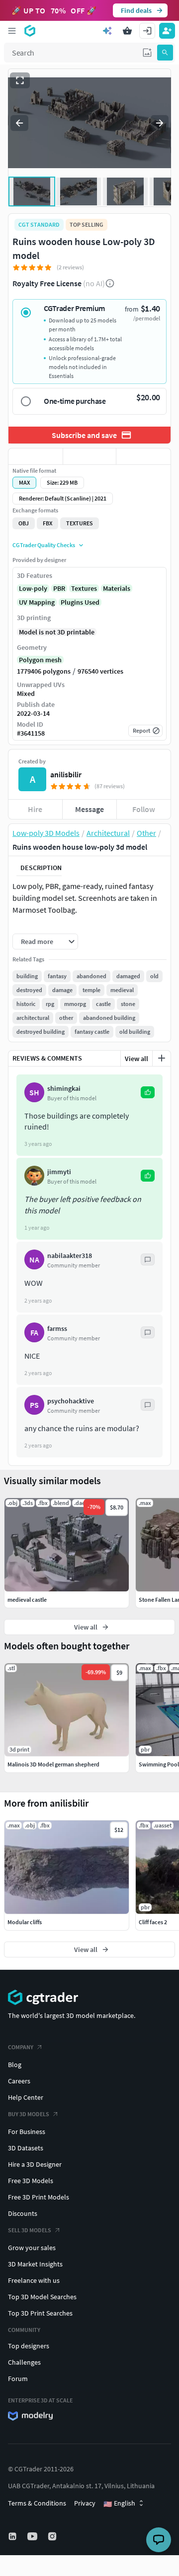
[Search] (165, 53)
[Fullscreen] (20, 80)
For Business (27, 2132)
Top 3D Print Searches (40, 2313)
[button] (147, 53)
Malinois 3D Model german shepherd (53, 1764)
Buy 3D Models (29, 2114)
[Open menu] (12, 31)
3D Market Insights (35, 2264)
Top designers (29, 2346)
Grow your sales (32, 2248)
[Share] (143, 456)
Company (21, 2047)
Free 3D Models (31, 2181)
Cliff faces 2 (153, 1922)
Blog (15, 2065)
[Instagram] (53, 2536)
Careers (19, 2081)
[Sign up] (167, 31)
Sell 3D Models (30, 2230)
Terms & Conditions (37, 2503)
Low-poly (33, 588)
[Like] (36, 456)
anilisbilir (66, 774)
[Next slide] (160, 123)
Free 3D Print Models (39, 2197)
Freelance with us (34, 2280)
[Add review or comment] (162, 1058)
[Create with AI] (107, 31)
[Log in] (147, 31)
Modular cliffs (25, 1922)
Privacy (85, 2503)
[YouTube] (33, 2536)
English (119, 2504)
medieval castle (27, 1600)
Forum (18, 2379)
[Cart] (127, 31)
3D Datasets (26, 2148)
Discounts (23, 2213)
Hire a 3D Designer (35, 2164)
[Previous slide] (19, 123)
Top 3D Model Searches (42, 2297)
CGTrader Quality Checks (44, 545)
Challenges (24, 2362)
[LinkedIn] (13, 2536)
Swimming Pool (159, 1764)
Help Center (26, 2097)
